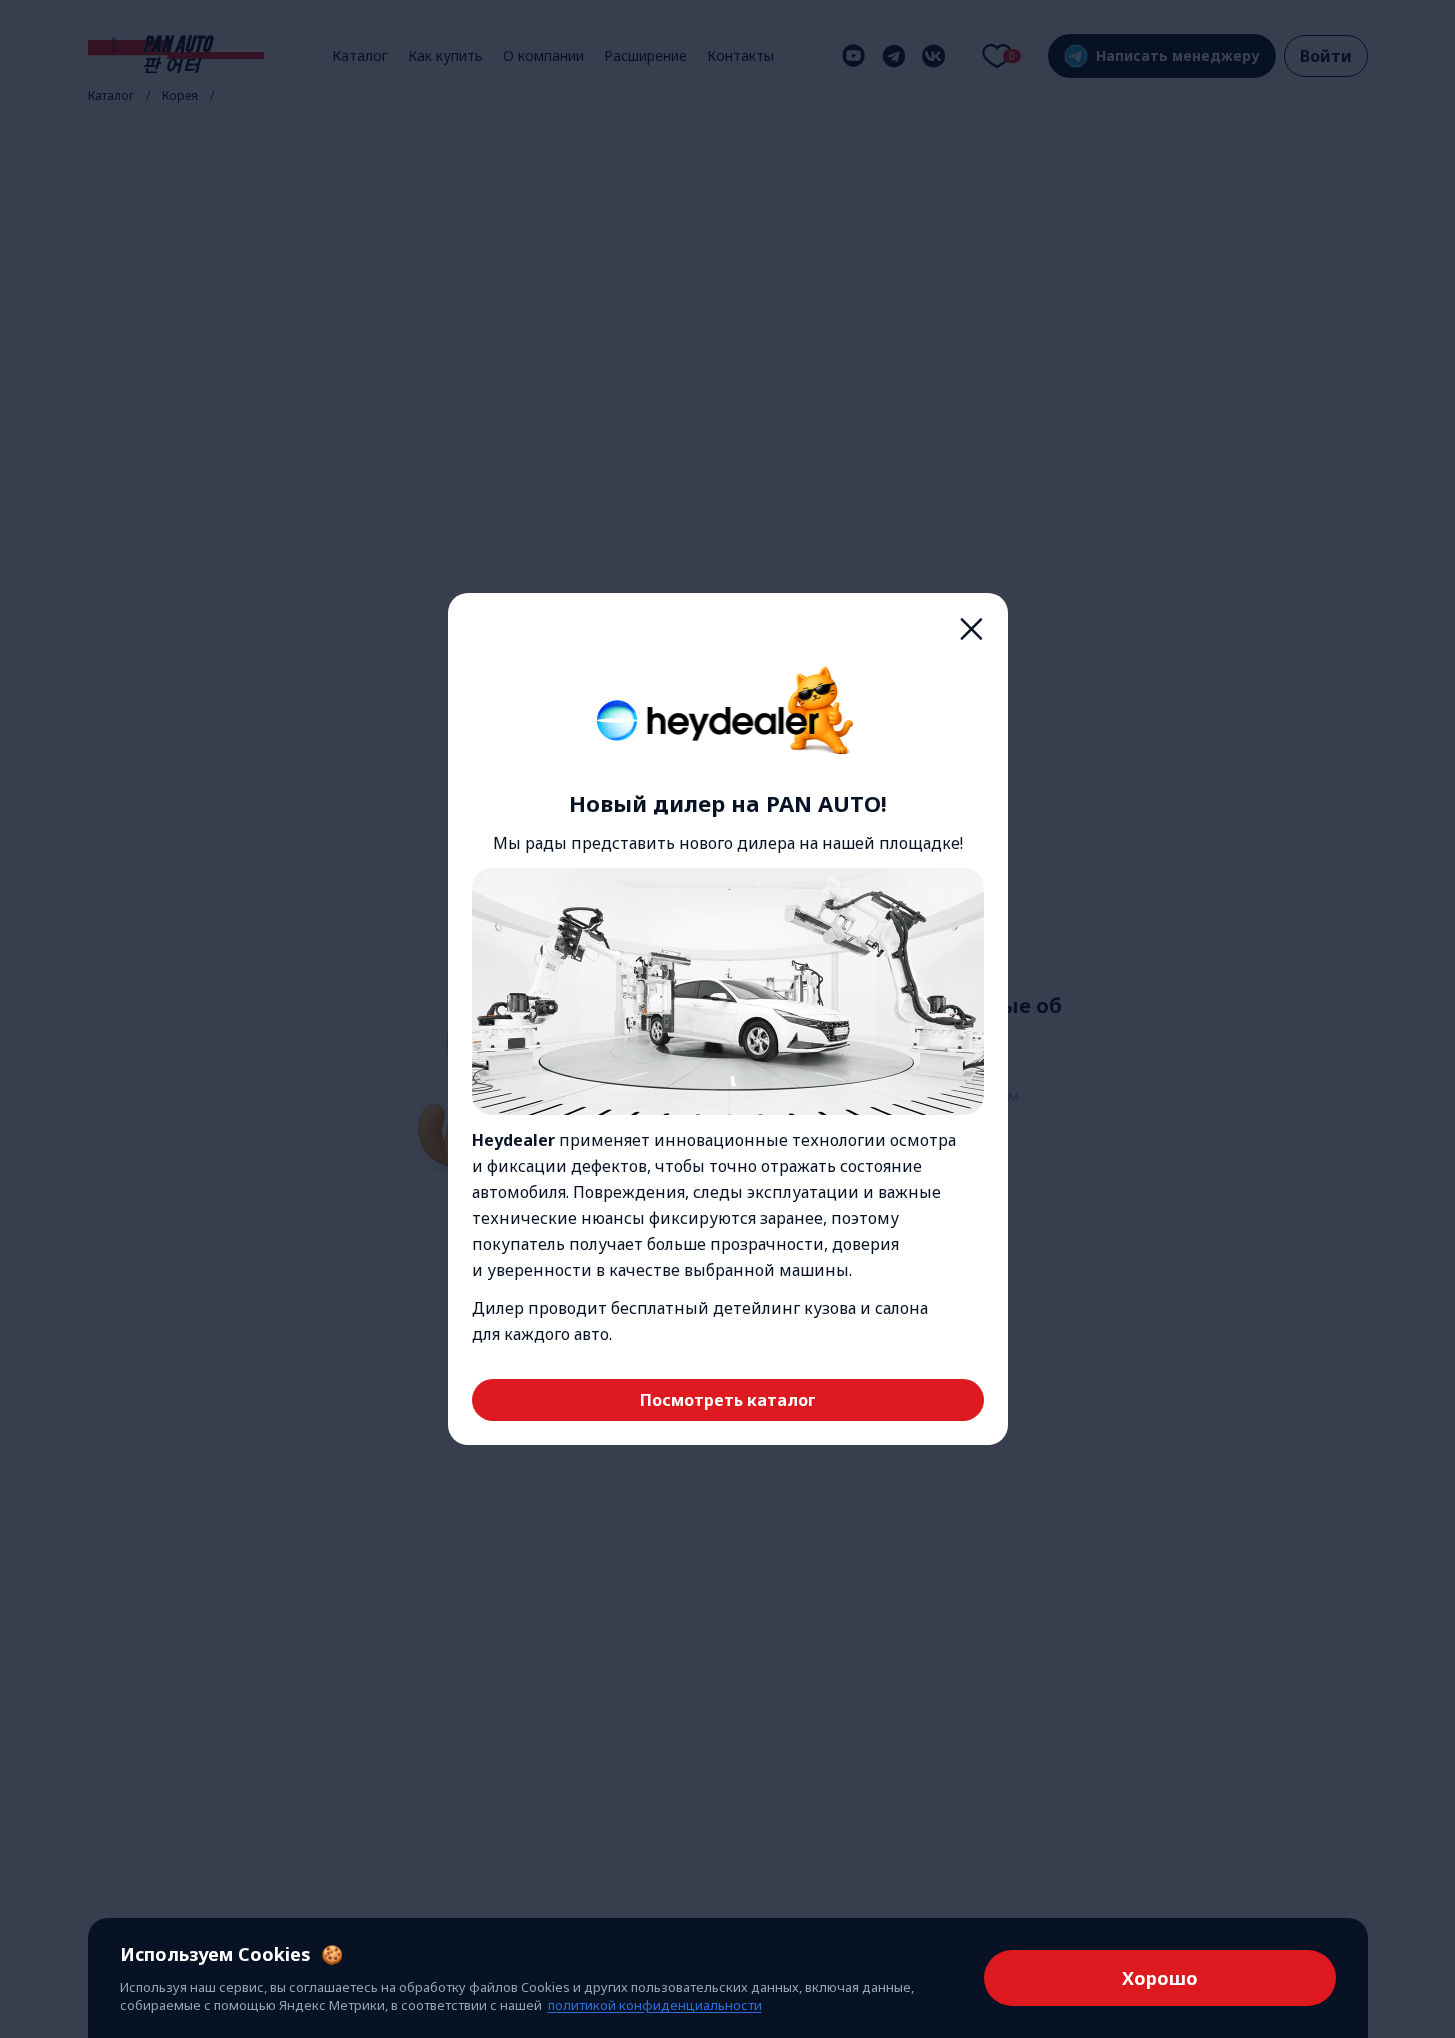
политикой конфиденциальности (655, 2005)
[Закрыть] (972, 629)
